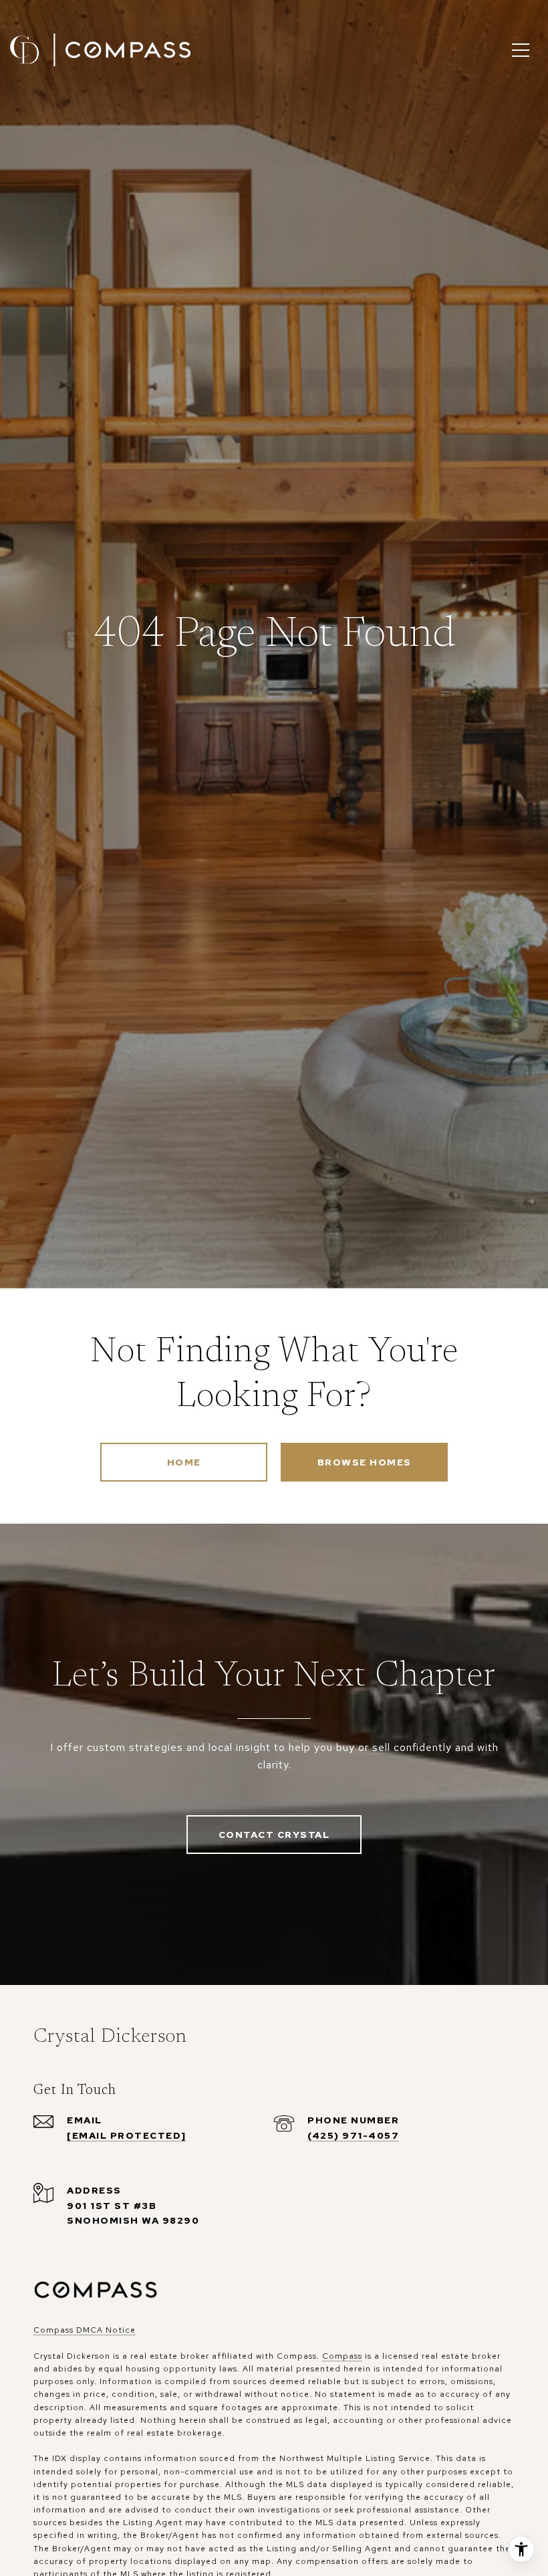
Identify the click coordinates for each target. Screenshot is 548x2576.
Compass (342, 2356)
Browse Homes (365, 1462)
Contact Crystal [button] (274, 1835)
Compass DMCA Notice (85, 2330)
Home (184, 1462)
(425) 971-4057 (353, 2135)
